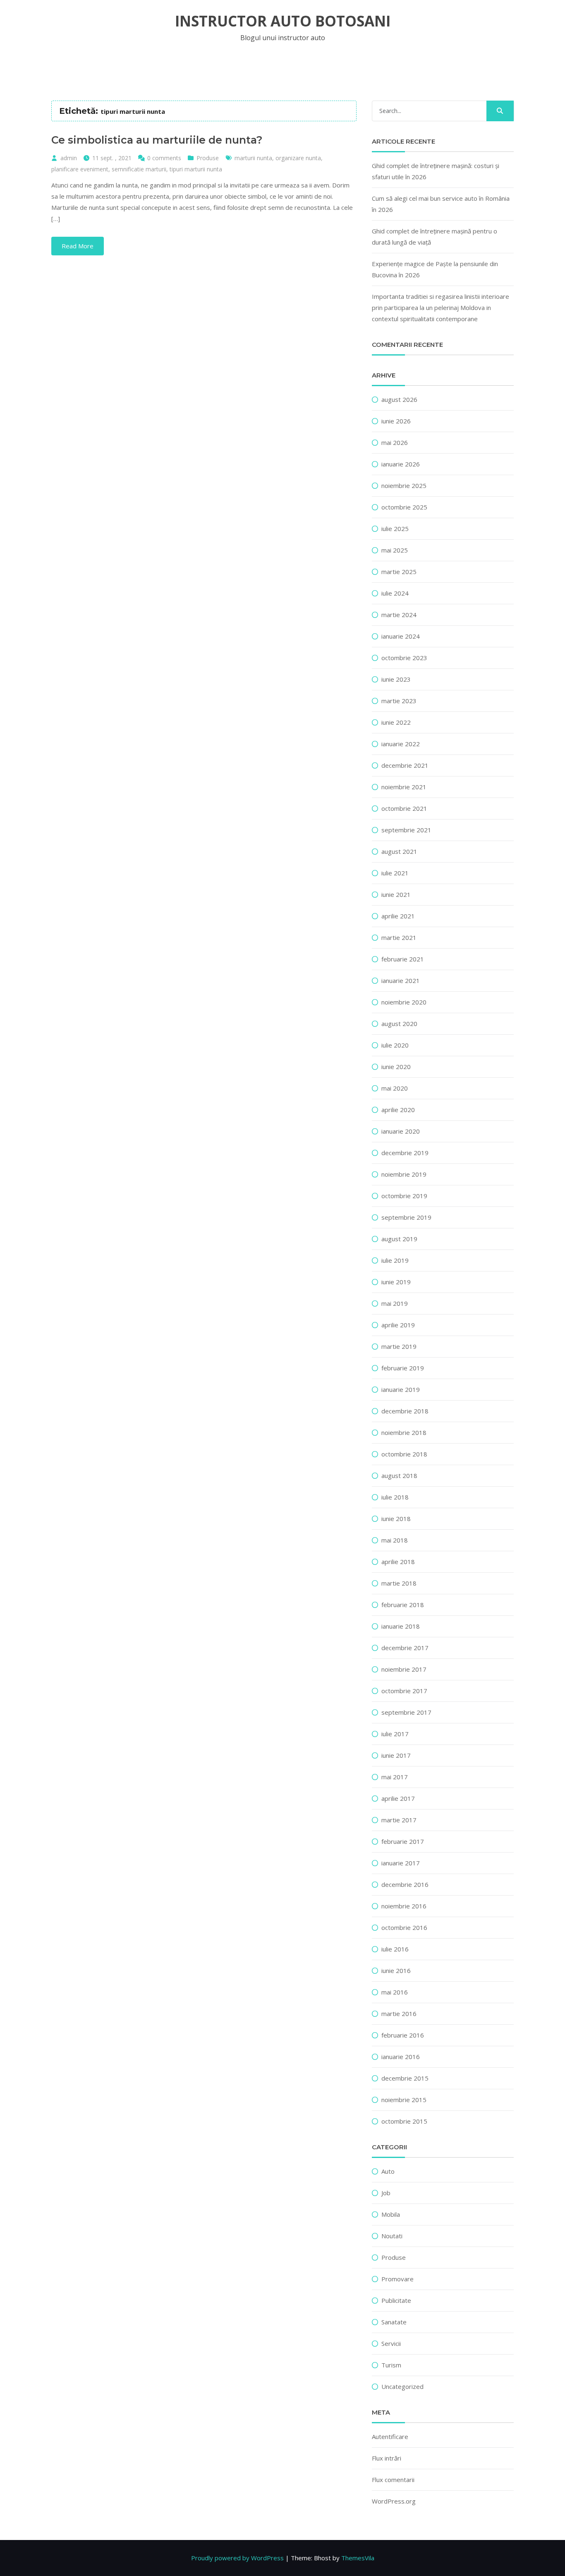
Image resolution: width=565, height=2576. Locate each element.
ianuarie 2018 (401, 1626)
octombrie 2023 (404, 658)
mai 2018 (395, 1540)
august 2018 (399, 1475)
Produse (208, 158)
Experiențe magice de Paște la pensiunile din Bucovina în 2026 (435, 269)
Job (386, 2193)
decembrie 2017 (405, 1648)
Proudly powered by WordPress (237, 2558)
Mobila (391, 2214)
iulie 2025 (395, 529)
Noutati (392, 2236)
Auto (388, 2171)
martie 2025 (399, 572)
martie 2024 (399, 615)
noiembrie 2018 (404, 1432)
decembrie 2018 (405, 1411)
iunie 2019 (396, 1282)
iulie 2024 (395, 593)
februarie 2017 (403, 1841)
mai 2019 (395, 1303)
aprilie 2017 (398, 1798)
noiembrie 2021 (404, 787)
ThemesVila (358, 2558)
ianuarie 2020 (401, 1131)
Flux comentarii (393, 2480)
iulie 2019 (395, 1260)
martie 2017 (399, 1820)
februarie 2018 (403, 1605)
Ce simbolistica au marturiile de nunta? (157, 140)
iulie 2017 (395, 1734)
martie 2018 (399, 1583)
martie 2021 (399, 937)
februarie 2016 (403, 2035)
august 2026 (399, 399)
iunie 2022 (396, 722)
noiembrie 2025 (404, 485)
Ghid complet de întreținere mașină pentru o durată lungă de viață (435, 237)
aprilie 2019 (398, 1325)
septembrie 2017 (406, 1712)
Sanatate (394, 2322)
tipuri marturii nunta (196, 169)
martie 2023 (399, 701)
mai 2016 (395, 1992)
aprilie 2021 (398, 916)
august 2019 (399, 1239)
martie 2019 (399, 1346)
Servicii (391, 2343)
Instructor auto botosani (283, 21)
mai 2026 (395, 442)
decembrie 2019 (405, 1153)
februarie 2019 (403, 1368)
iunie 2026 (396, 421)
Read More (78, 246)
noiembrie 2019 (404, 1174)
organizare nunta (298, 158)
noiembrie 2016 (404, 1906)
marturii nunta (253, 158)
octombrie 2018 (404, 1454)
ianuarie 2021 (401, 980)
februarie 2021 (403, 959)
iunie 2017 (396, 1755)
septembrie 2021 (406, 830)
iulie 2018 (395, 1497)
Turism (391, 2365)
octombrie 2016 (404, 1927)
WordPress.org (394, 2501)
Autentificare (390, 2437)
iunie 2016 (396, 1970)
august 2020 (399, 1024)
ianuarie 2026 (401, 464)
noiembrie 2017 (404, 1669)
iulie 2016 (395, 1949)
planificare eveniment (80, 169)
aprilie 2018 (398, 1562)
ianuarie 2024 (401, 636)
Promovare (397, 2279)
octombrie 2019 (404, 1196)
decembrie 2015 (405, 2078)
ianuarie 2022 (401, 744)
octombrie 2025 (404, 507)
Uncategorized (402, 2386)
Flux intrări (387, 2458)
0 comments (164, 158)
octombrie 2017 (404, 1691)
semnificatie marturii (139, 169)
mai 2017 (395, 1777)
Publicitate (396, 2300)
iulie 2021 (395, 873)
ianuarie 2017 (401, 1863)
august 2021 (399, 851)
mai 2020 (395, 1088)
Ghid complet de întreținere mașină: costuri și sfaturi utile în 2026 (436, 171)
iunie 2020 (396, 1067)
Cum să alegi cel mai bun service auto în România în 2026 (441, 204)
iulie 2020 (395, 1045)
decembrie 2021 (405, 765)
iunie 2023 (396, 679)
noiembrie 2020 (404, 1002)
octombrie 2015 (404, 2121)
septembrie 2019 (406, 1217)
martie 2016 (399, 2014)
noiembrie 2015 (404, 2100)
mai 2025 (395, 550)
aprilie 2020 (398, 1110)
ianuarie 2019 (401, 1389)
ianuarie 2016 (401, 2057)
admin (69, 158)
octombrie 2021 (404, 808)
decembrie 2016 (405, 1884)
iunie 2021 (396, 894)
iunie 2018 (396, 1519)
